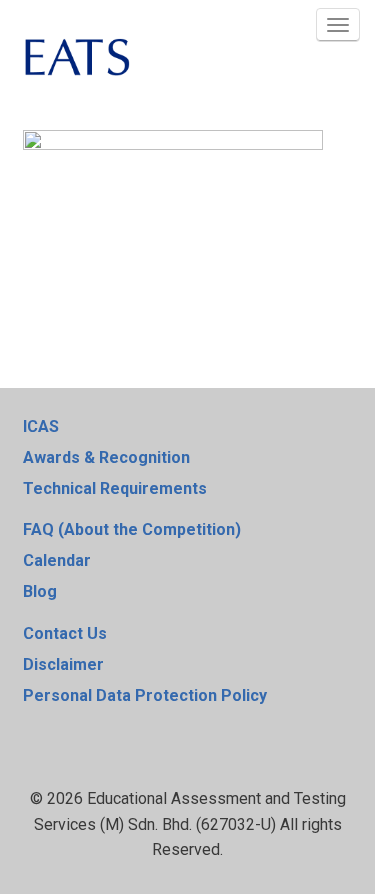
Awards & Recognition (106, 457)
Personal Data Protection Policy (145, 695)
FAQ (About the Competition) (132, 529)
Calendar (57, 560)
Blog (40, 591)
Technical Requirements (115, 488)
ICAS (41, 426)
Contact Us (65, 633)
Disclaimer (63, 664)
